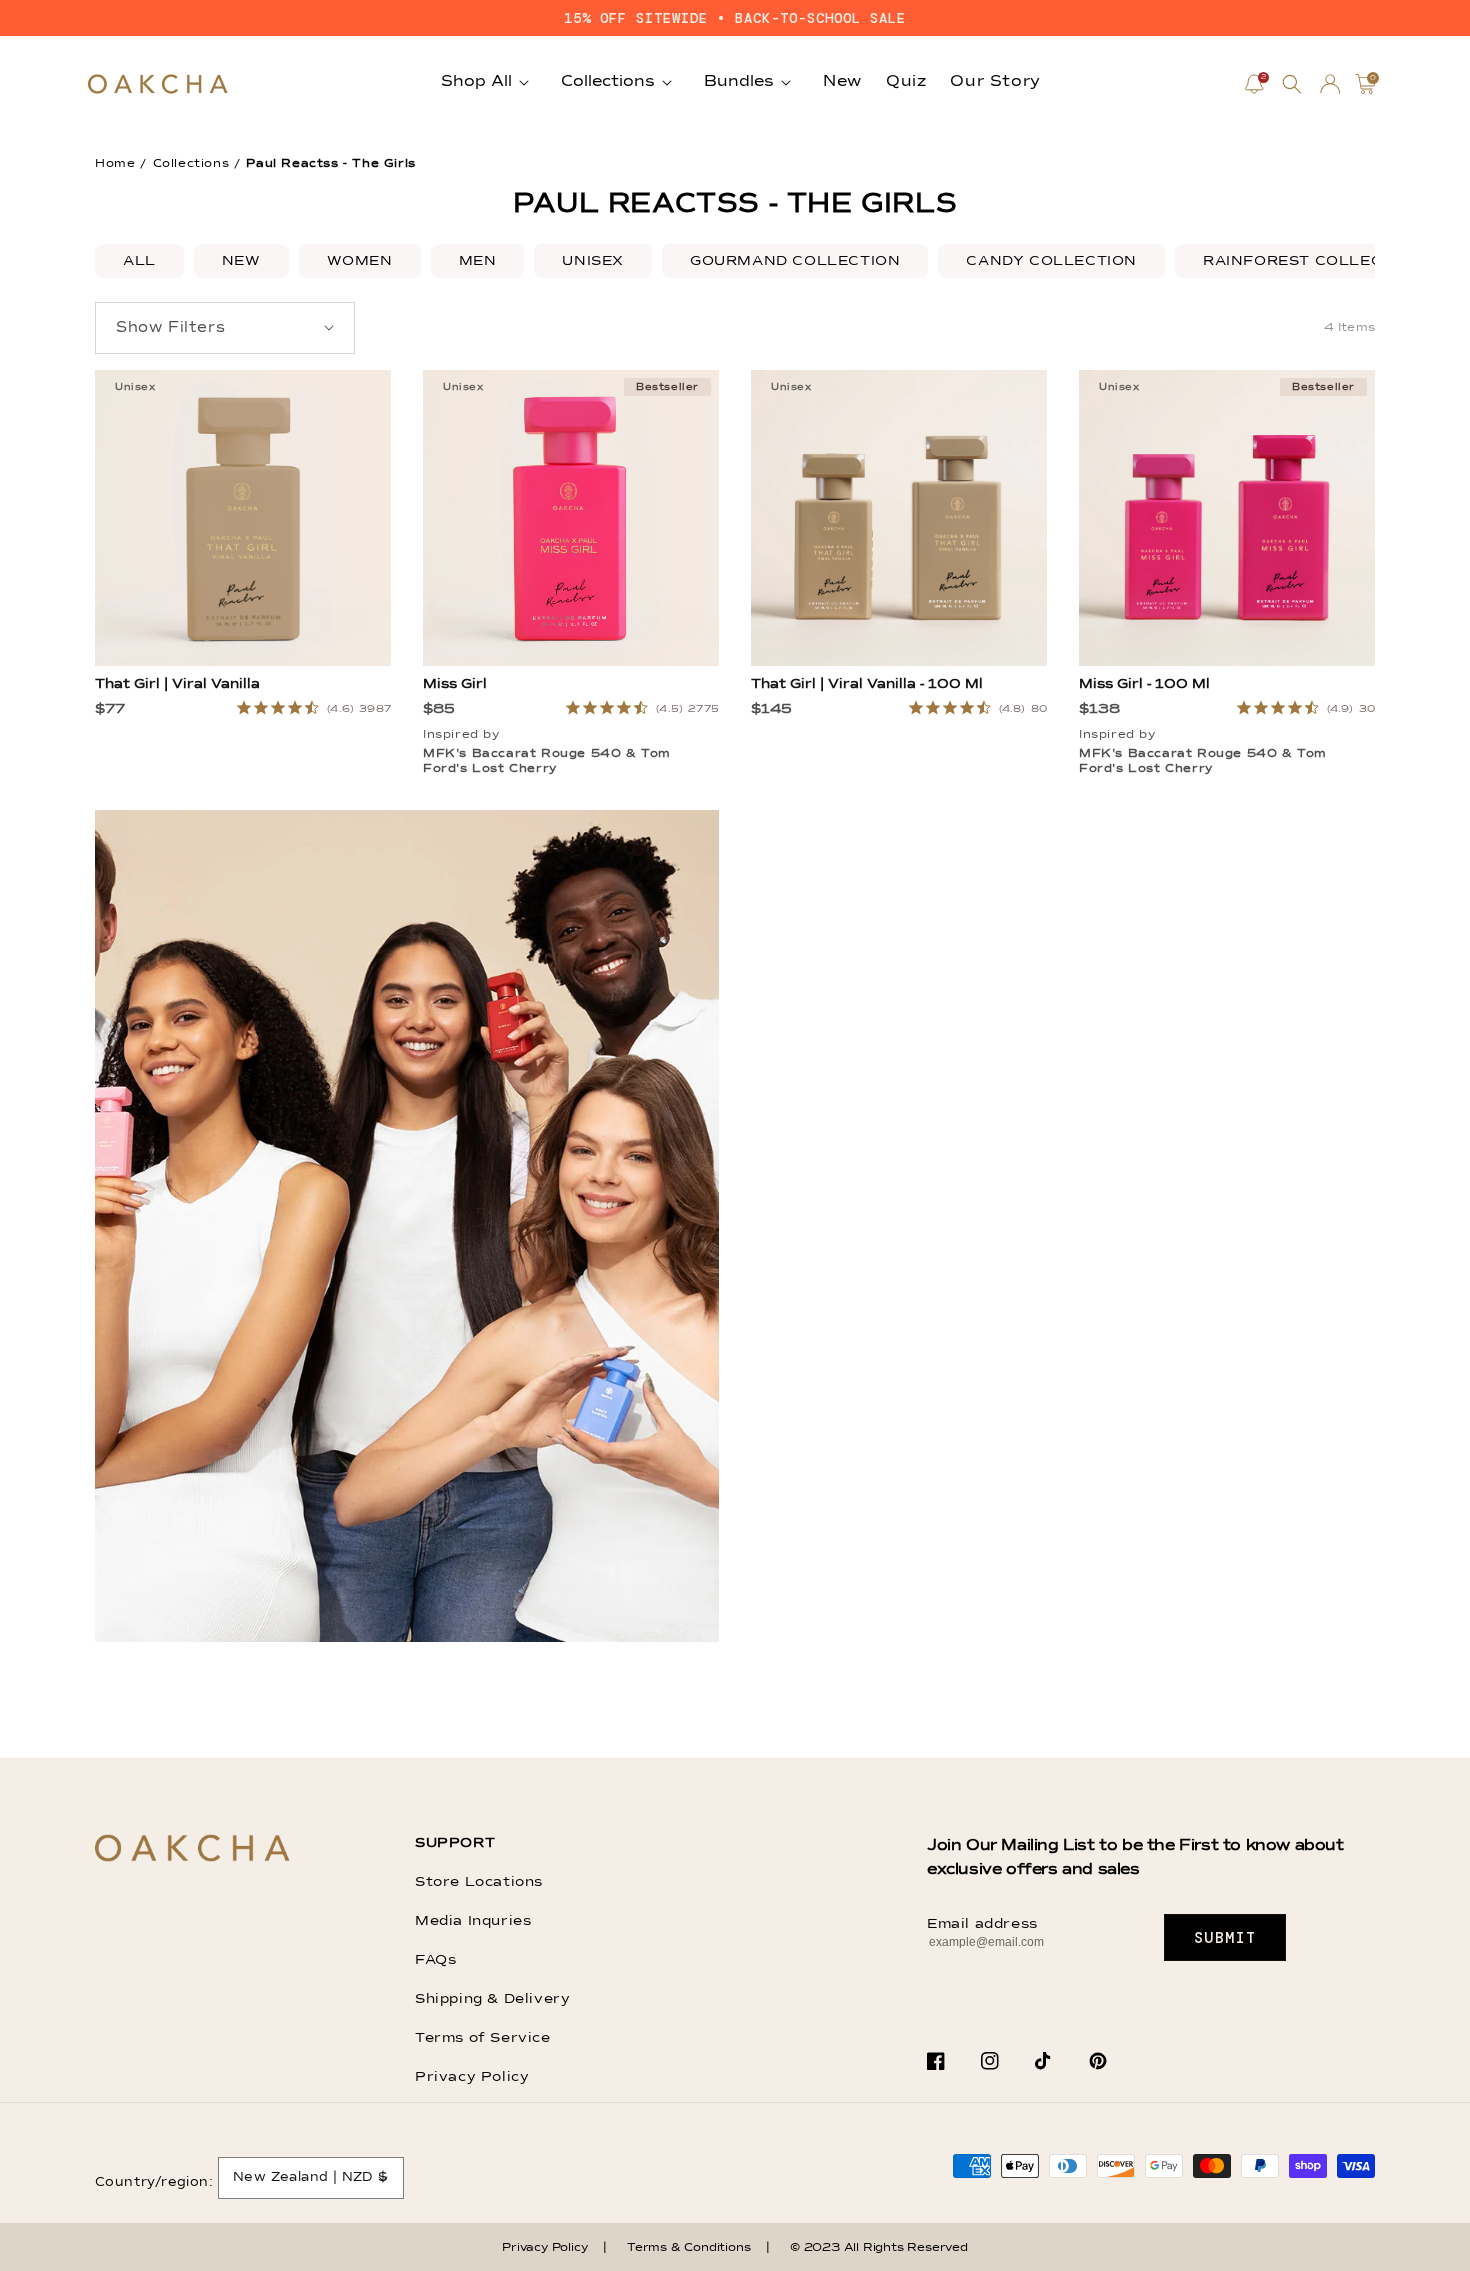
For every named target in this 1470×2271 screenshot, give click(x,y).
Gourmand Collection (795, 261)
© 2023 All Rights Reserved (879, 2248)
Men (478, 261)
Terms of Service (483, 2038)
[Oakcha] (192, 1849)
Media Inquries (473, 1921)
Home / (121, 164)
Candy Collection (1051, 261)
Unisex (593, 261)
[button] (1292, 84)
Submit (1225, 1938)
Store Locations (479, 1882)
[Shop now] (407, 1638)
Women (360, 261)
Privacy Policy (472, 2077)
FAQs (435, 1960)
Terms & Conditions (688, 2248)
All (139, 261)
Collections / (197, 164)
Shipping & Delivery (492, 1999)
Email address (982, 1924)
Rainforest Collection (1313, 261)
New (241, 261)
